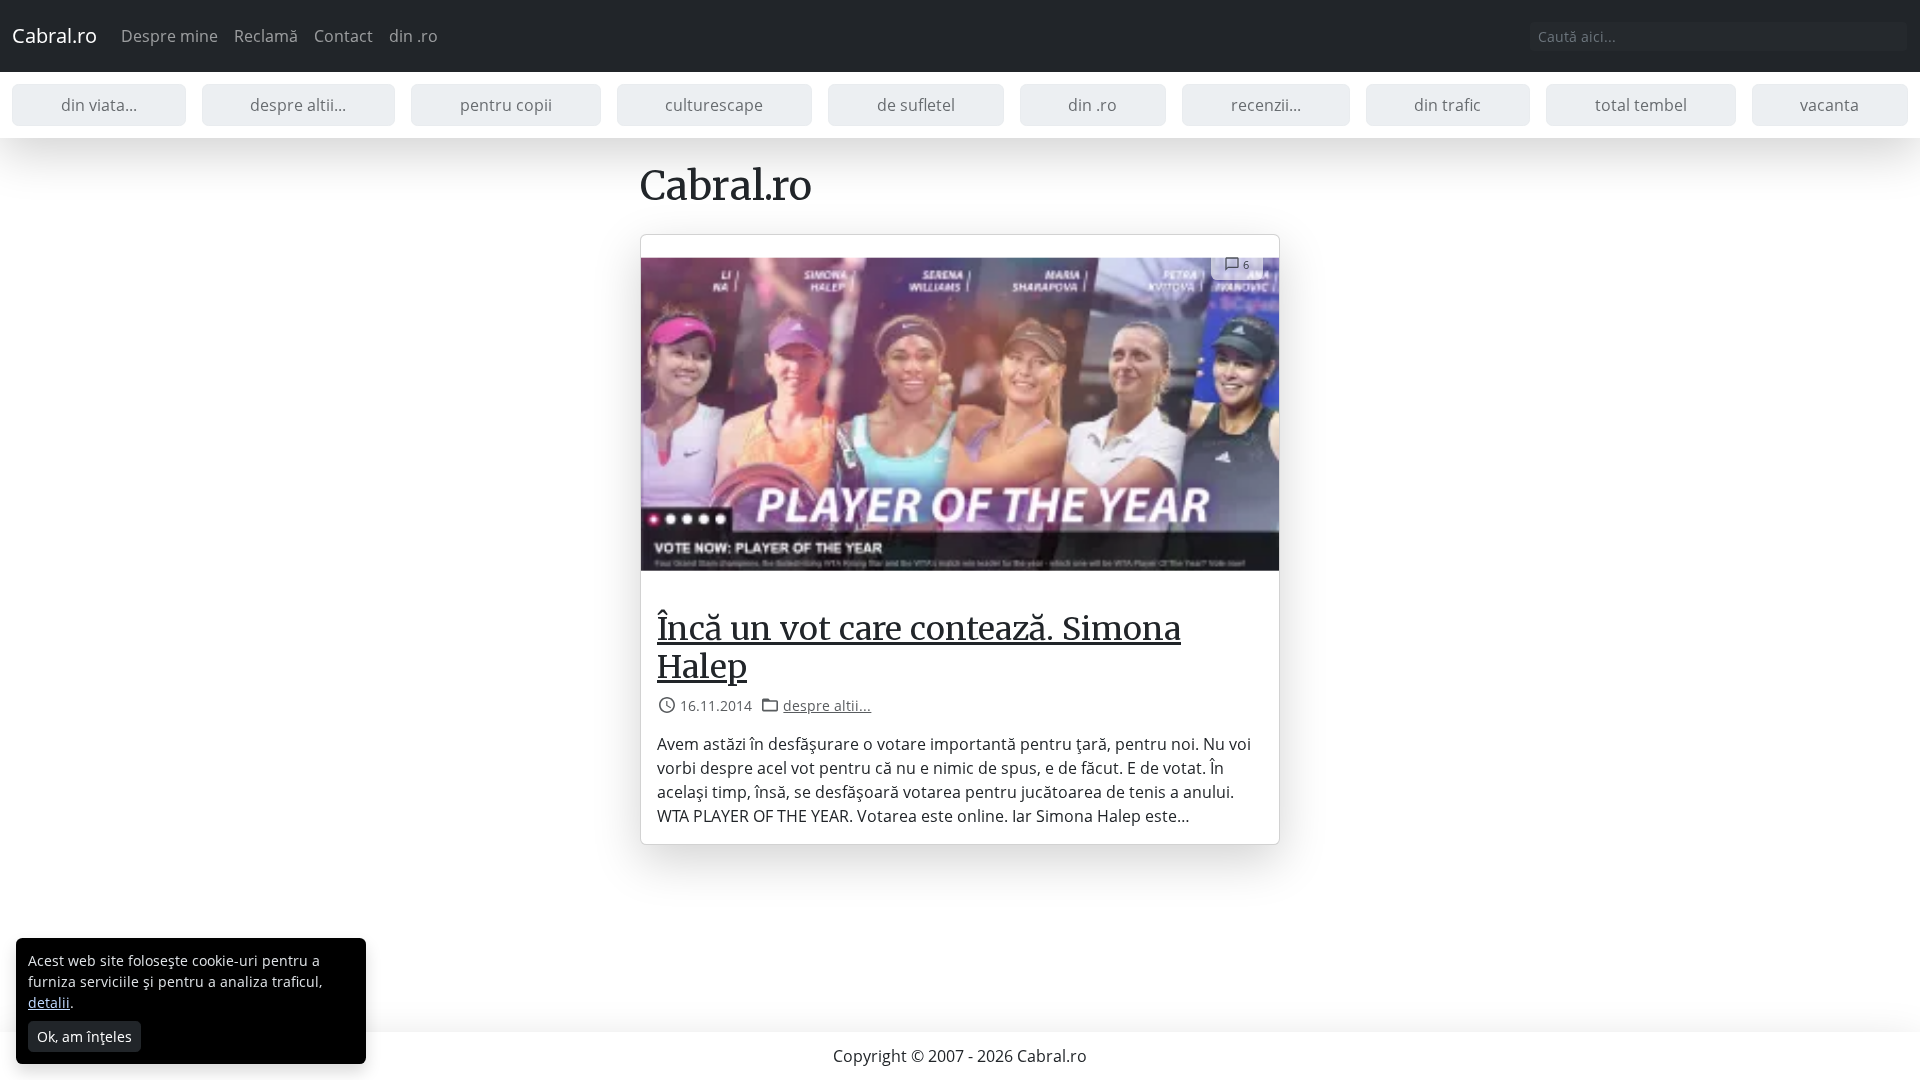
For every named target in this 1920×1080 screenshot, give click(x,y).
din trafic (1447, 105)
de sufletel (916, 105)
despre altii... (298, 105)
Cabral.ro (54, 35)
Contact (343, 36)
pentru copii (506, 105)
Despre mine (169, 36)
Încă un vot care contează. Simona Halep (919, 648)
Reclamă (266, 36)
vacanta (1829, 105)
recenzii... (1266, 105)
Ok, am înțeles (84, 1036)
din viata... (99, 105)
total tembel (1641, 105)
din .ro (413, 36)
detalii (49, 1002)
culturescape (714, 105)
